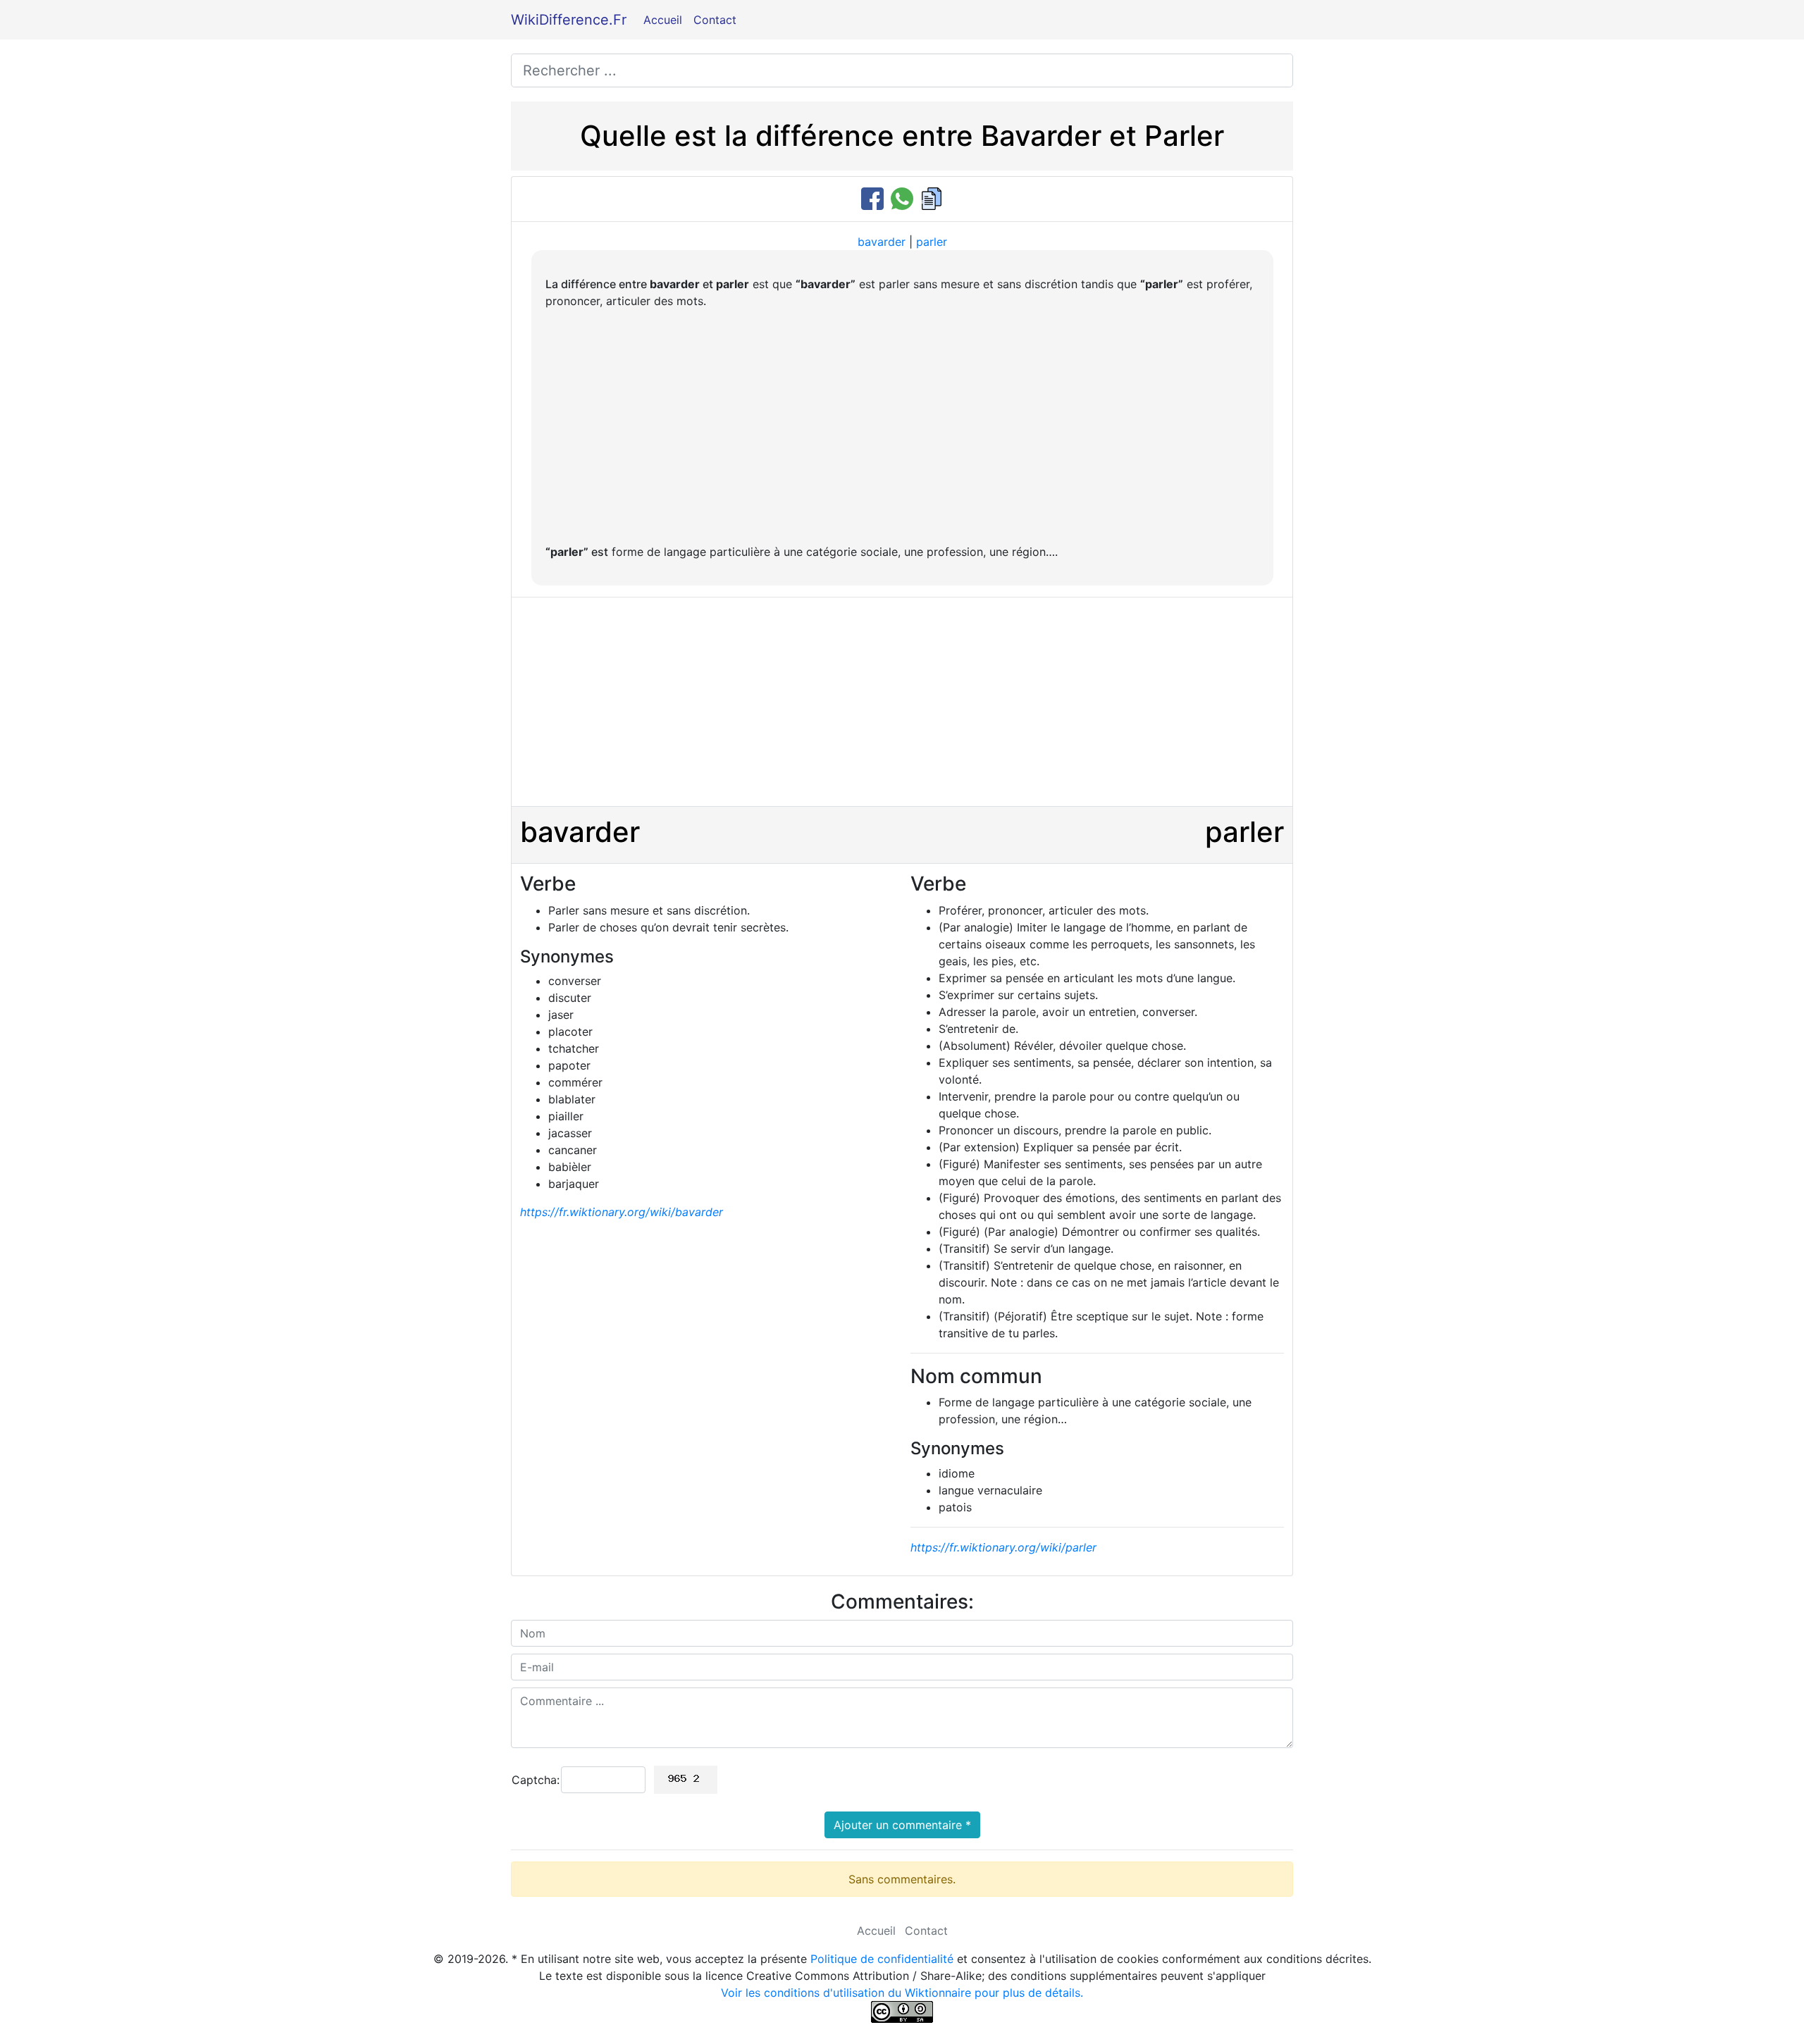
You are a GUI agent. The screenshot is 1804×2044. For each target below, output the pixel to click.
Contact (715, 20)
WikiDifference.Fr (569, 20)
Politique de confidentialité (882, 1959)
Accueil (663, 20)
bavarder (882, 242)
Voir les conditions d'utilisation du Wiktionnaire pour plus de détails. (902, 1993)
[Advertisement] (902, 426)
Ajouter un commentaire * (902, 1825)
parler (932, 242)
